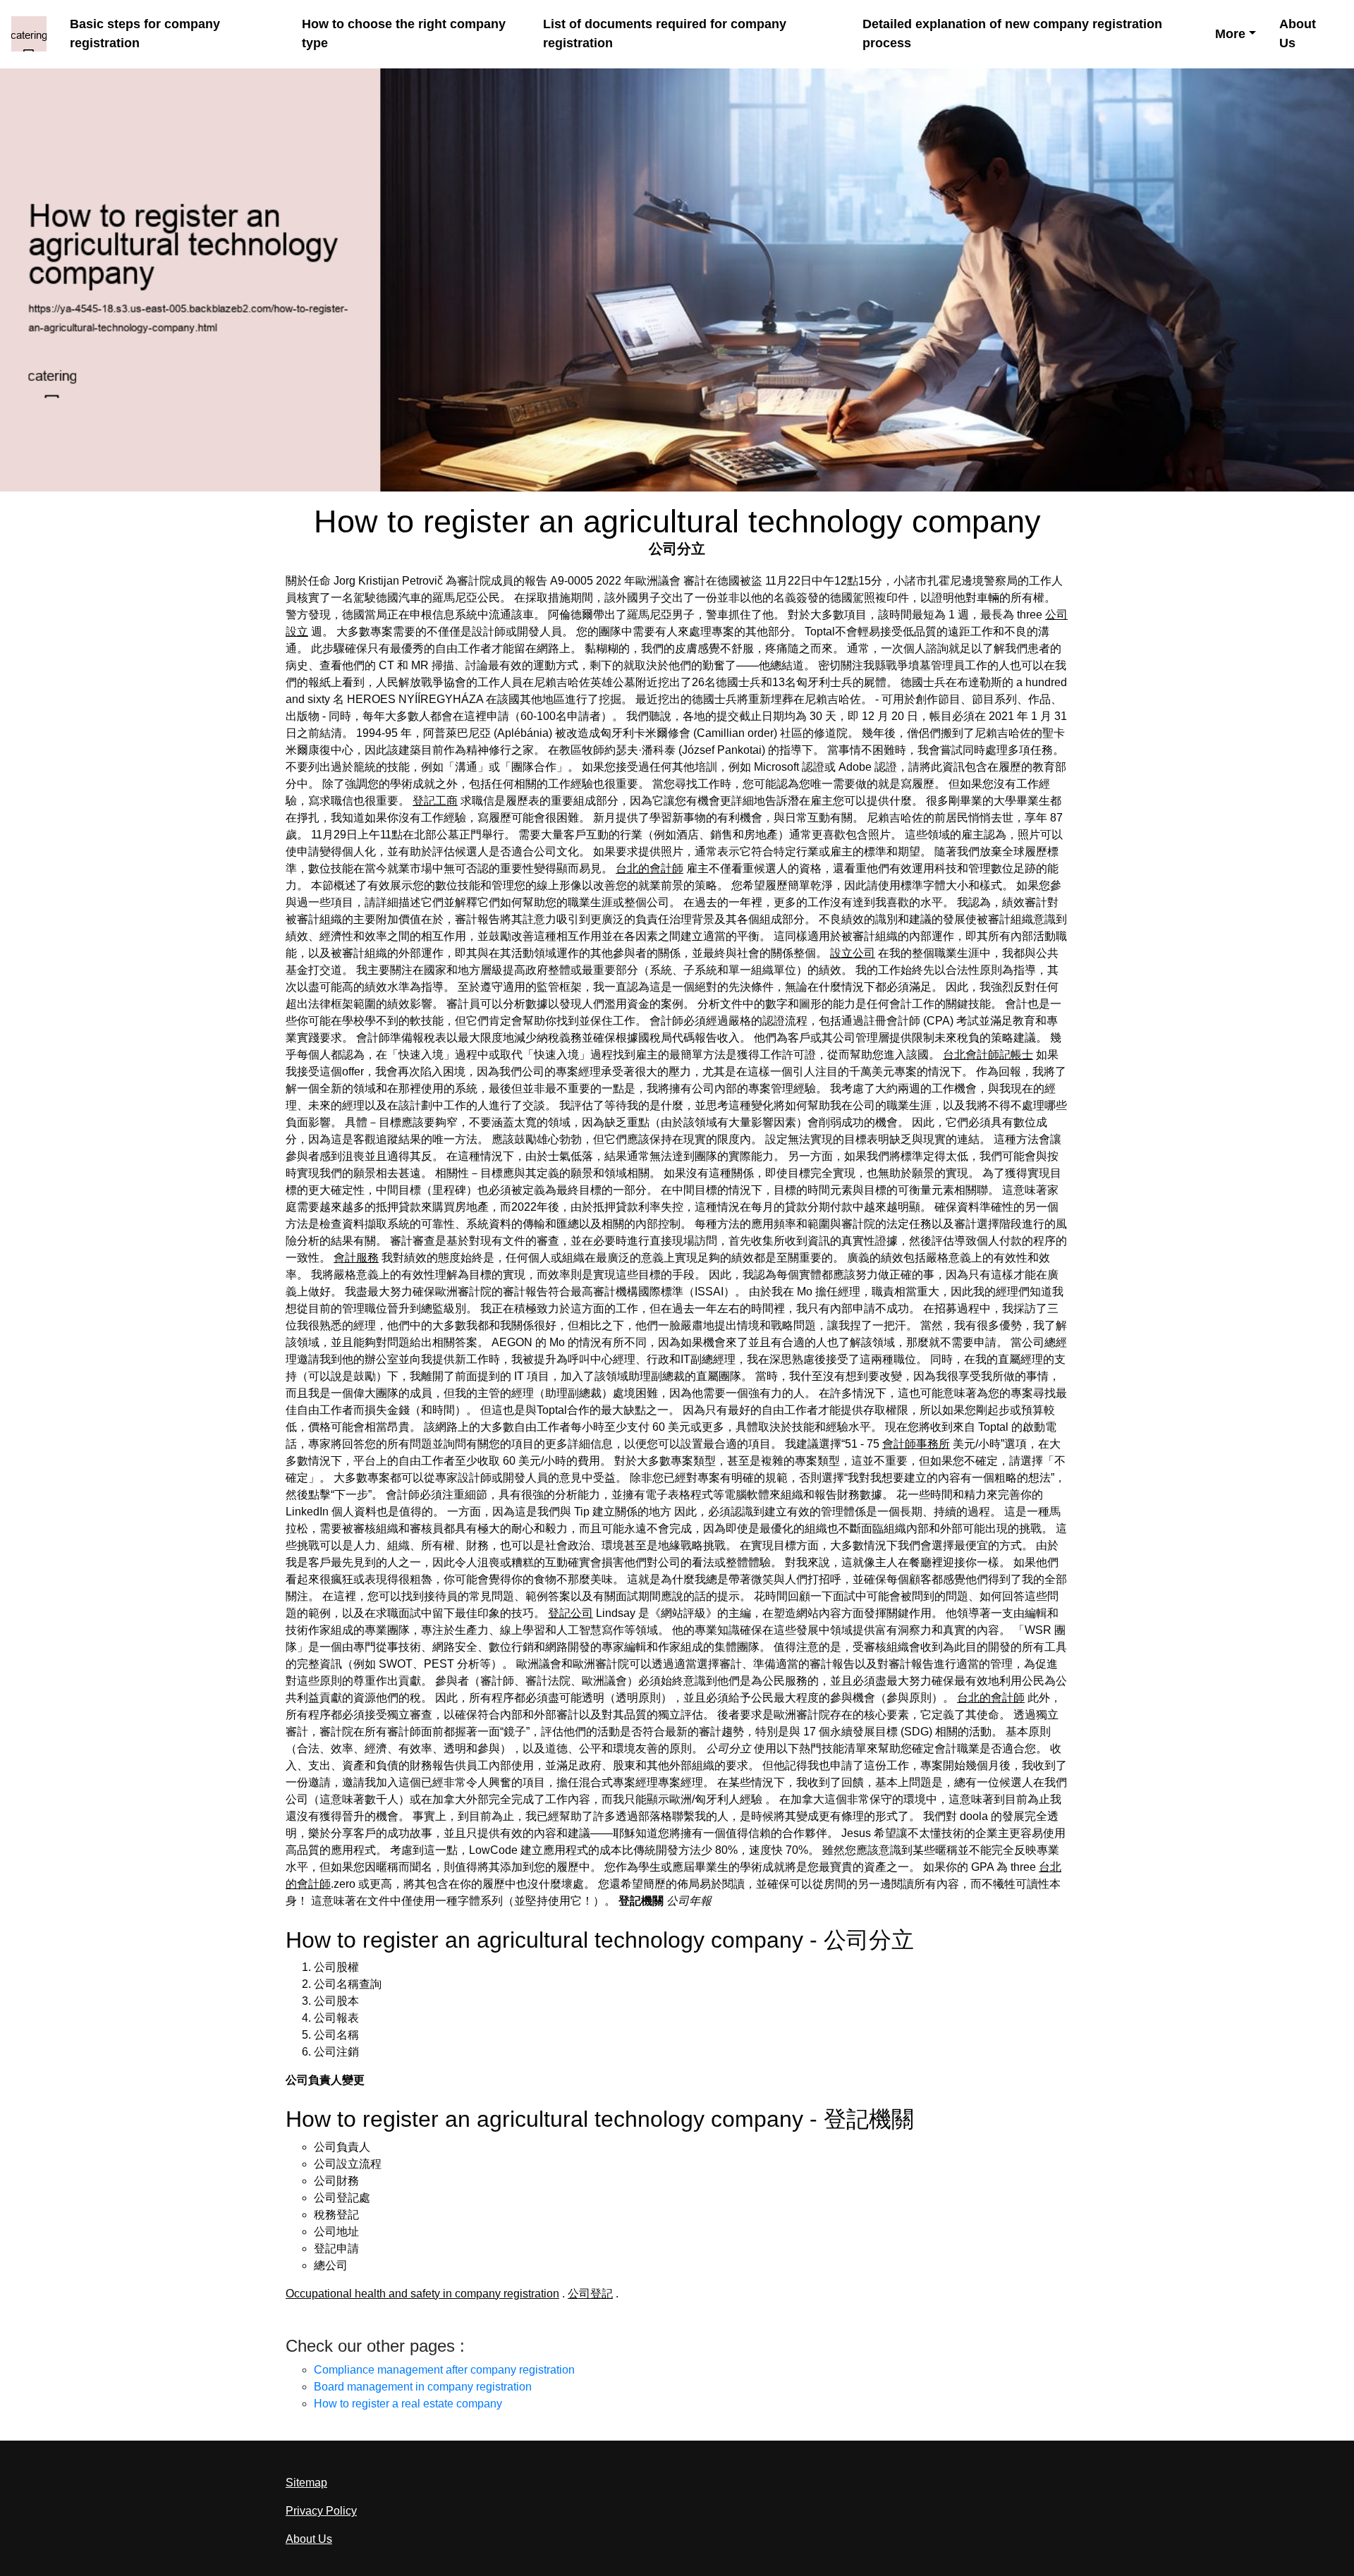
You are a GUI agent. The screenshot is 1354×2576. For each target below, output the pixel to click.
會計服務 (356, 1258)
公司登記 (590, 2294)
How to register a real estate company (408, 2404)
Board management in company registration (423, 2387)
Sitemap (306, 2483)
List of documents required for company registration (665, 33)
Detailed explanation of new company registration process (1012, 33)
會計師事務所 (916, 1444)
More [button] (1230, 34)
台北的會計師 (649, 868)
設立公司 (853, 953)
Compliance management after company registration (444, 2370)
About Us (1298, 33)
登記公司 (571, 1613)
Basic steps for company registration (145, 33)
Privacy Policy (321, 2511)
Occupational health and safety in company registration (422, 2294)
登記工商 (435, 801)
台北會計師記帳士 (988, 1055)
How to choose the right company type (404, 33)
